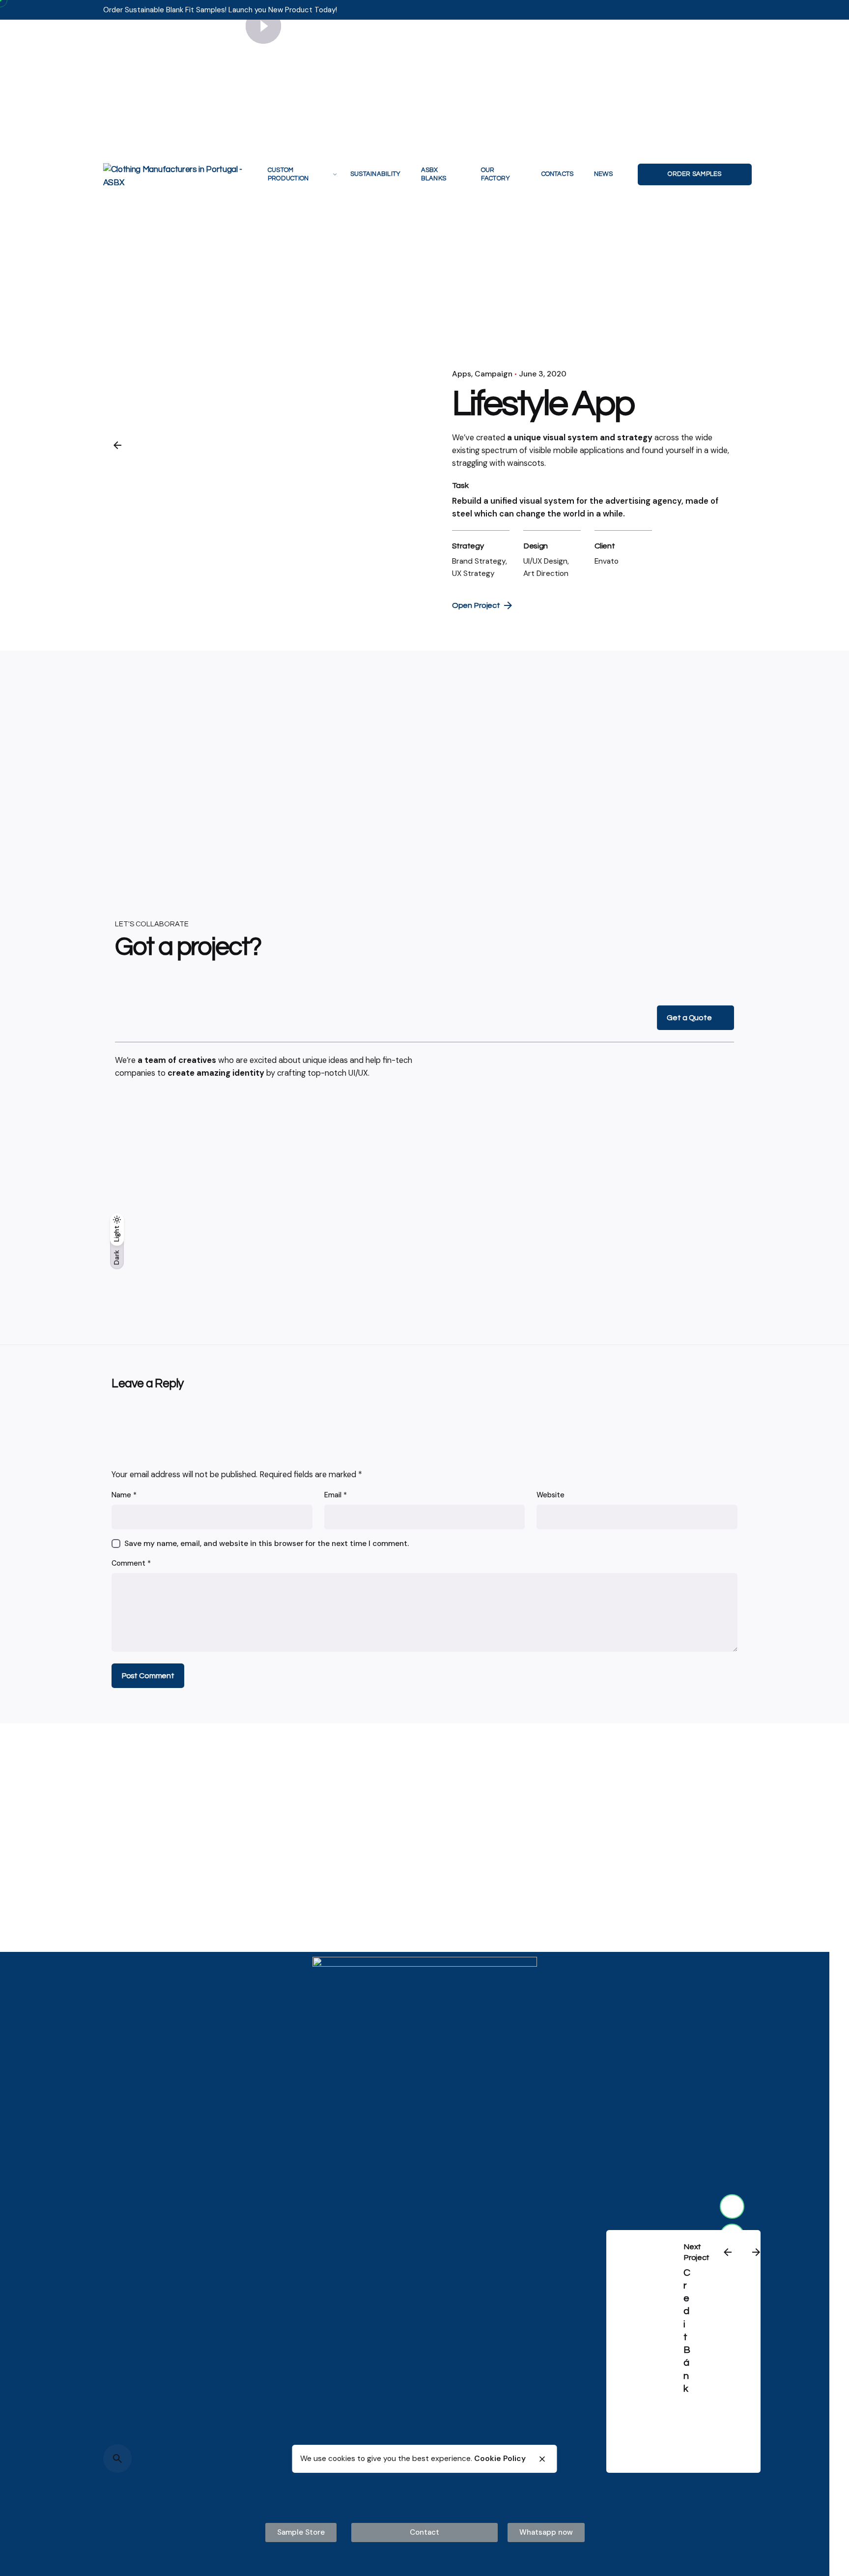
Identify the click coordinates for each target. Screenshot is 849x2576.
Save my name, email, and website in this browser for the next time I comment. (267, 1544)
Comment (131, 1563)
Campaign (494, 374)
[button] (301, 2533)
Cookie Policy (500, 2459)
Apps (462, 374)
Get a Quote (689, 1018)
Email (336, 1495)
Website (551, 1495)
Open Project (476, 605)
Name (124, 1495)
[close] (542, 2459)
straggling (470, 463)
